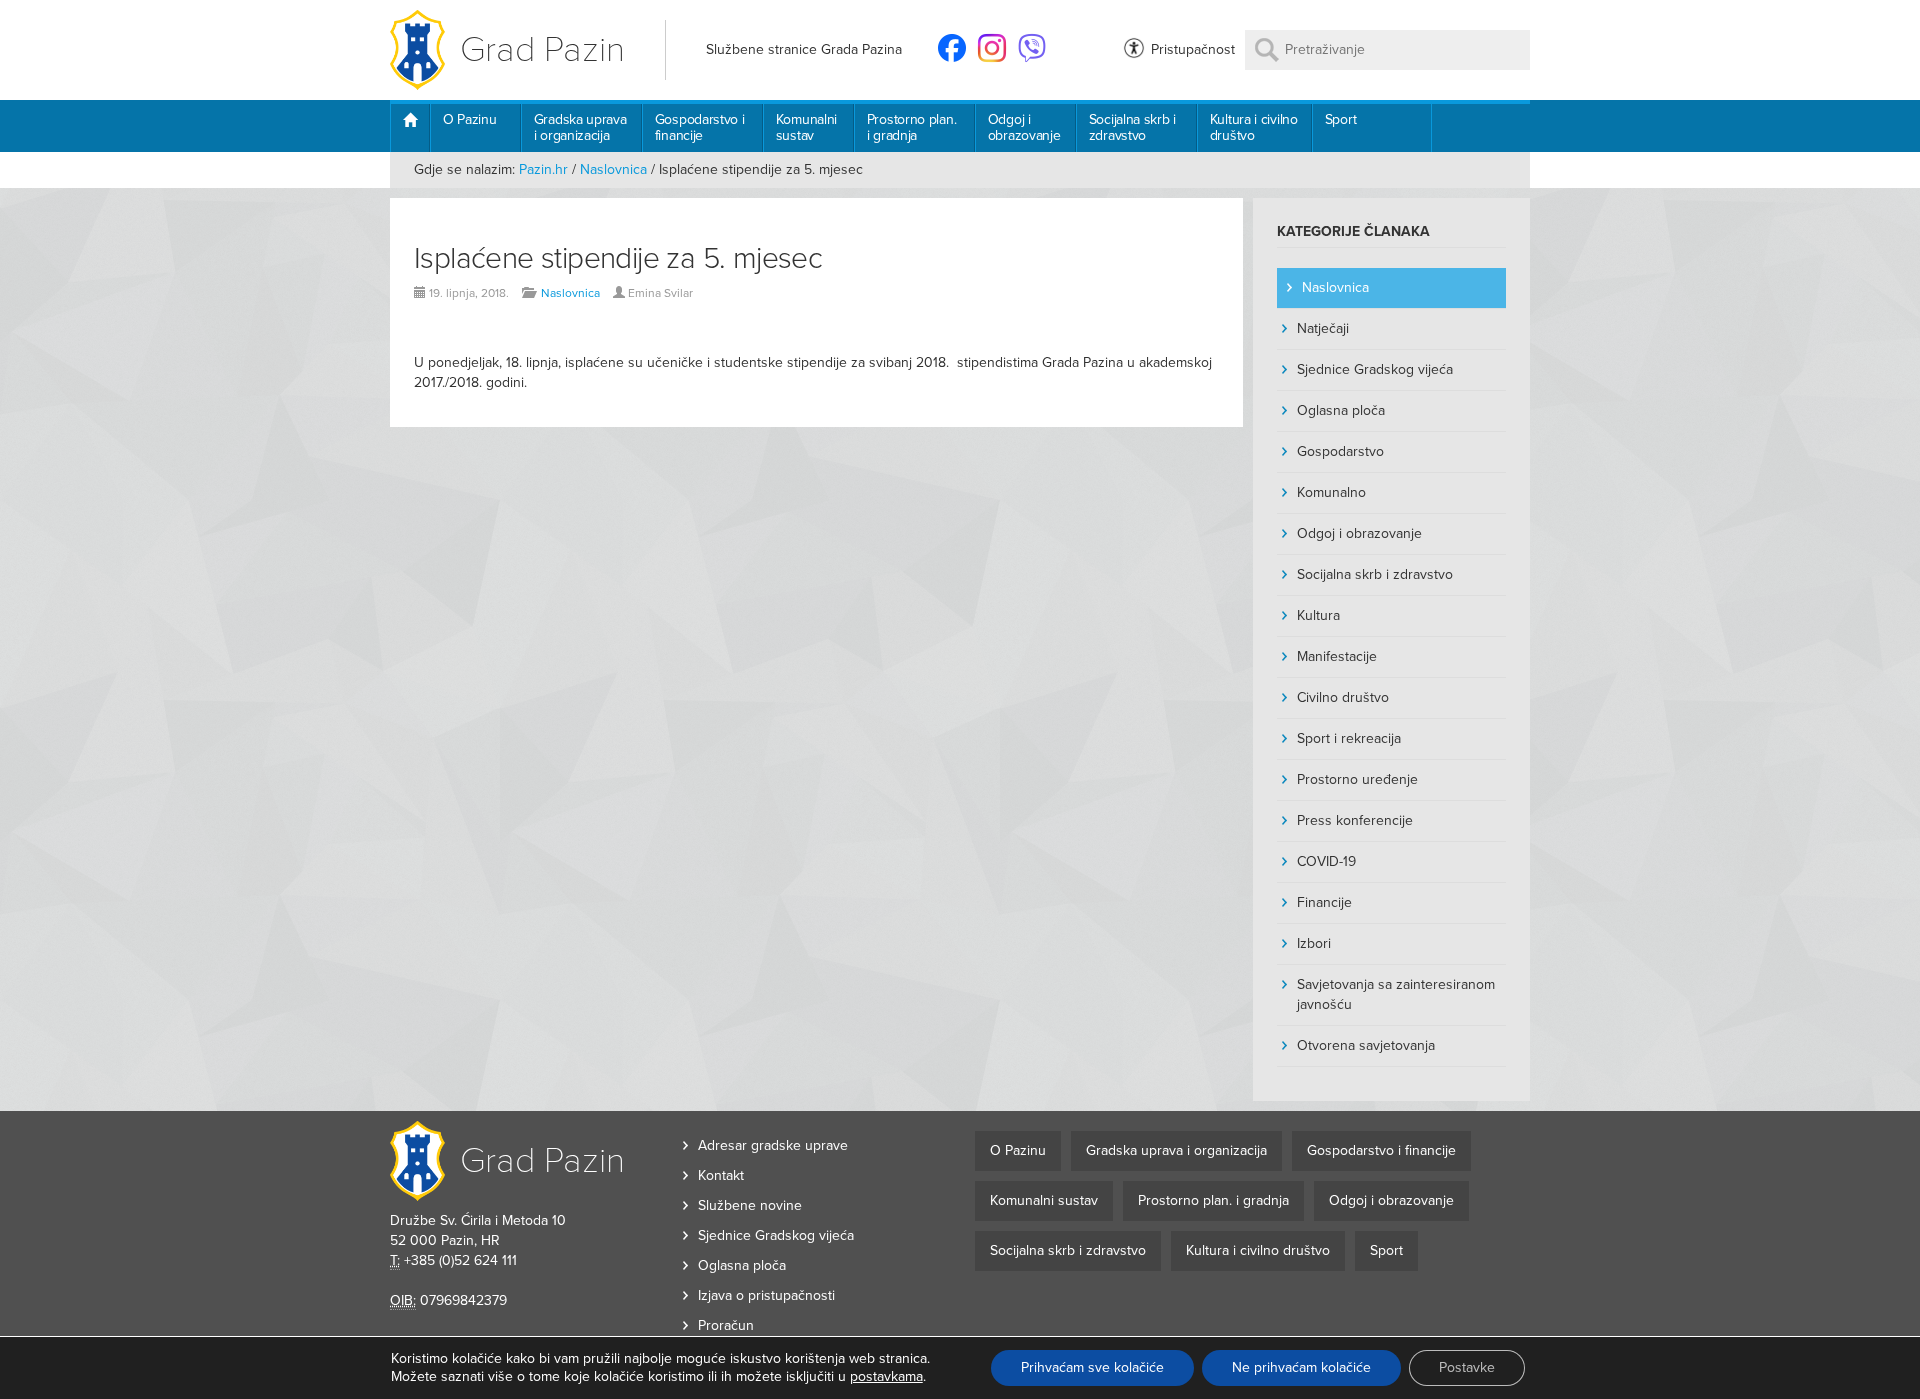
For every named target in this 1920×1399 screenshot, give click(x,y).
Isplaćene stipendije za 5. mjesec (618, 258)
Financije (1324, 902)
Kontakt (721, 1175)
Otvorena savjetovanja (1366, 1045)
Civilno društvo (1343, 697)
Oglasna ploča (1341, 410)
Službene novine (750, 1205)
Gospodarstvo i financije (700, 127)
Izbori (1314, 943)
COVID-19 (1326, 861)
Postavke (1467, 1367)
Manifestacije (1337, 656)
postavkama (886, 1376)
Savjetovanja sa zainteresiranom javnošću (1396, 994)
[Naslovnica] (409, 128)
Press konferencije (1355, 820)
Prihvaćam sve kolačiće (1092, 1367)
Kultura (1318, 615)
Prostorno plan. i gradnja (912, 127)
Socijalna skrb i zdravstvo (1132, 127)
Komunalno (1331, 492)
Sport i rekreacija (1349, 738)
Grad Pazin (542, 49)
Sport (1341, 119)
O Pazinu (470, 119)
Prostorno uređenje (1357, 779)
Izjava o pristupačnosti (766, 1295)
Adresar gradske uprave (773, 1145)
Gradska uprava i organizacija (580, 127)
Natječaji (1323, 328)
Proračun (726, 1325)
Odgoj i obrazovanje (1024, 127)
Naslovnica (613, 169)
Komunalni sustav (806, 127)
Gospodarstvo (1340, 451)
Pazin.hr (543, 169)
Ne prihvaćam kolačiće (1301, 1367)
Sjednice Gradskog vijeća (1375, 369)
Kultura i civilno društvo (1254, 127)
